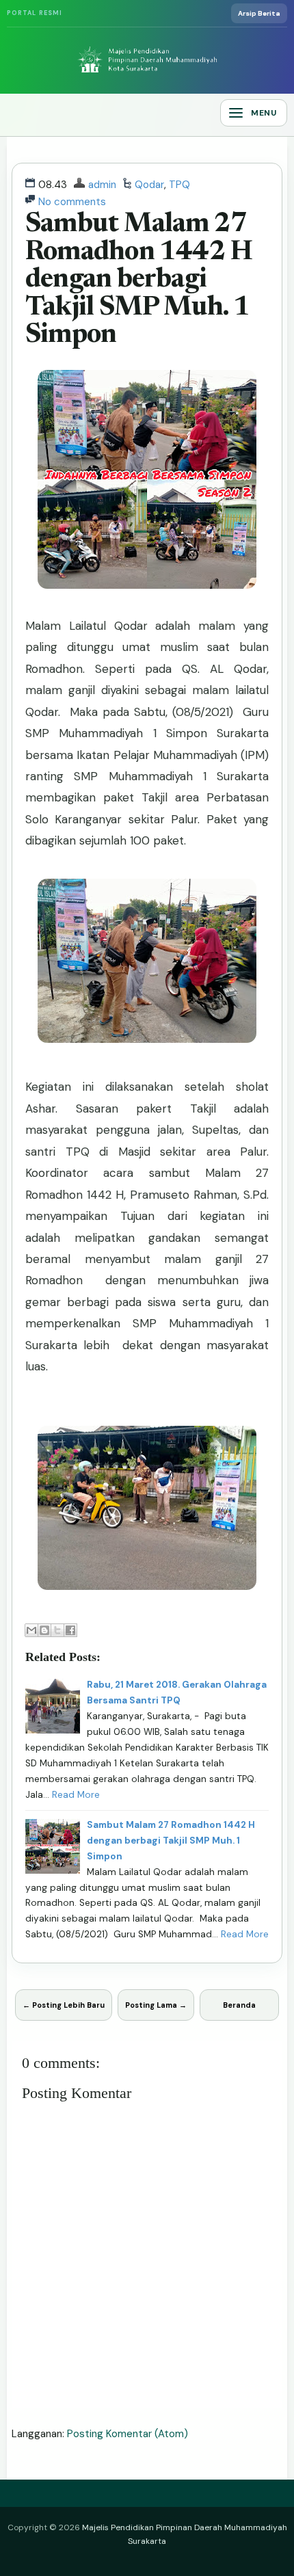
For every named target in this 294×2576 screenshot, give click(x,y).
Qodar (149, 185)
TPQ (179, 185)
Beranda (239, 2005)
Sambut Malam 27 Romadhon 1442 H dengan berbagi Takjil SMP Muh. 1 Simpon (139, 280)
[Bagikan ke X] (57, 1630)
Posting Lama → (156, 2005)
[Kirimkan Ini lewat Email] (31, 1630)
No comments (72, 202)
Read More (76, 1795)
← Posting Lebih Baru (64, 2005)
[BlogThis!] (44, 1630)
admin (102, 185)
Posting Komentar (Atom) (128, 2434)
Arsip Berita (259, 13)
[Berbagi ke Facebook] (70, 1630)
